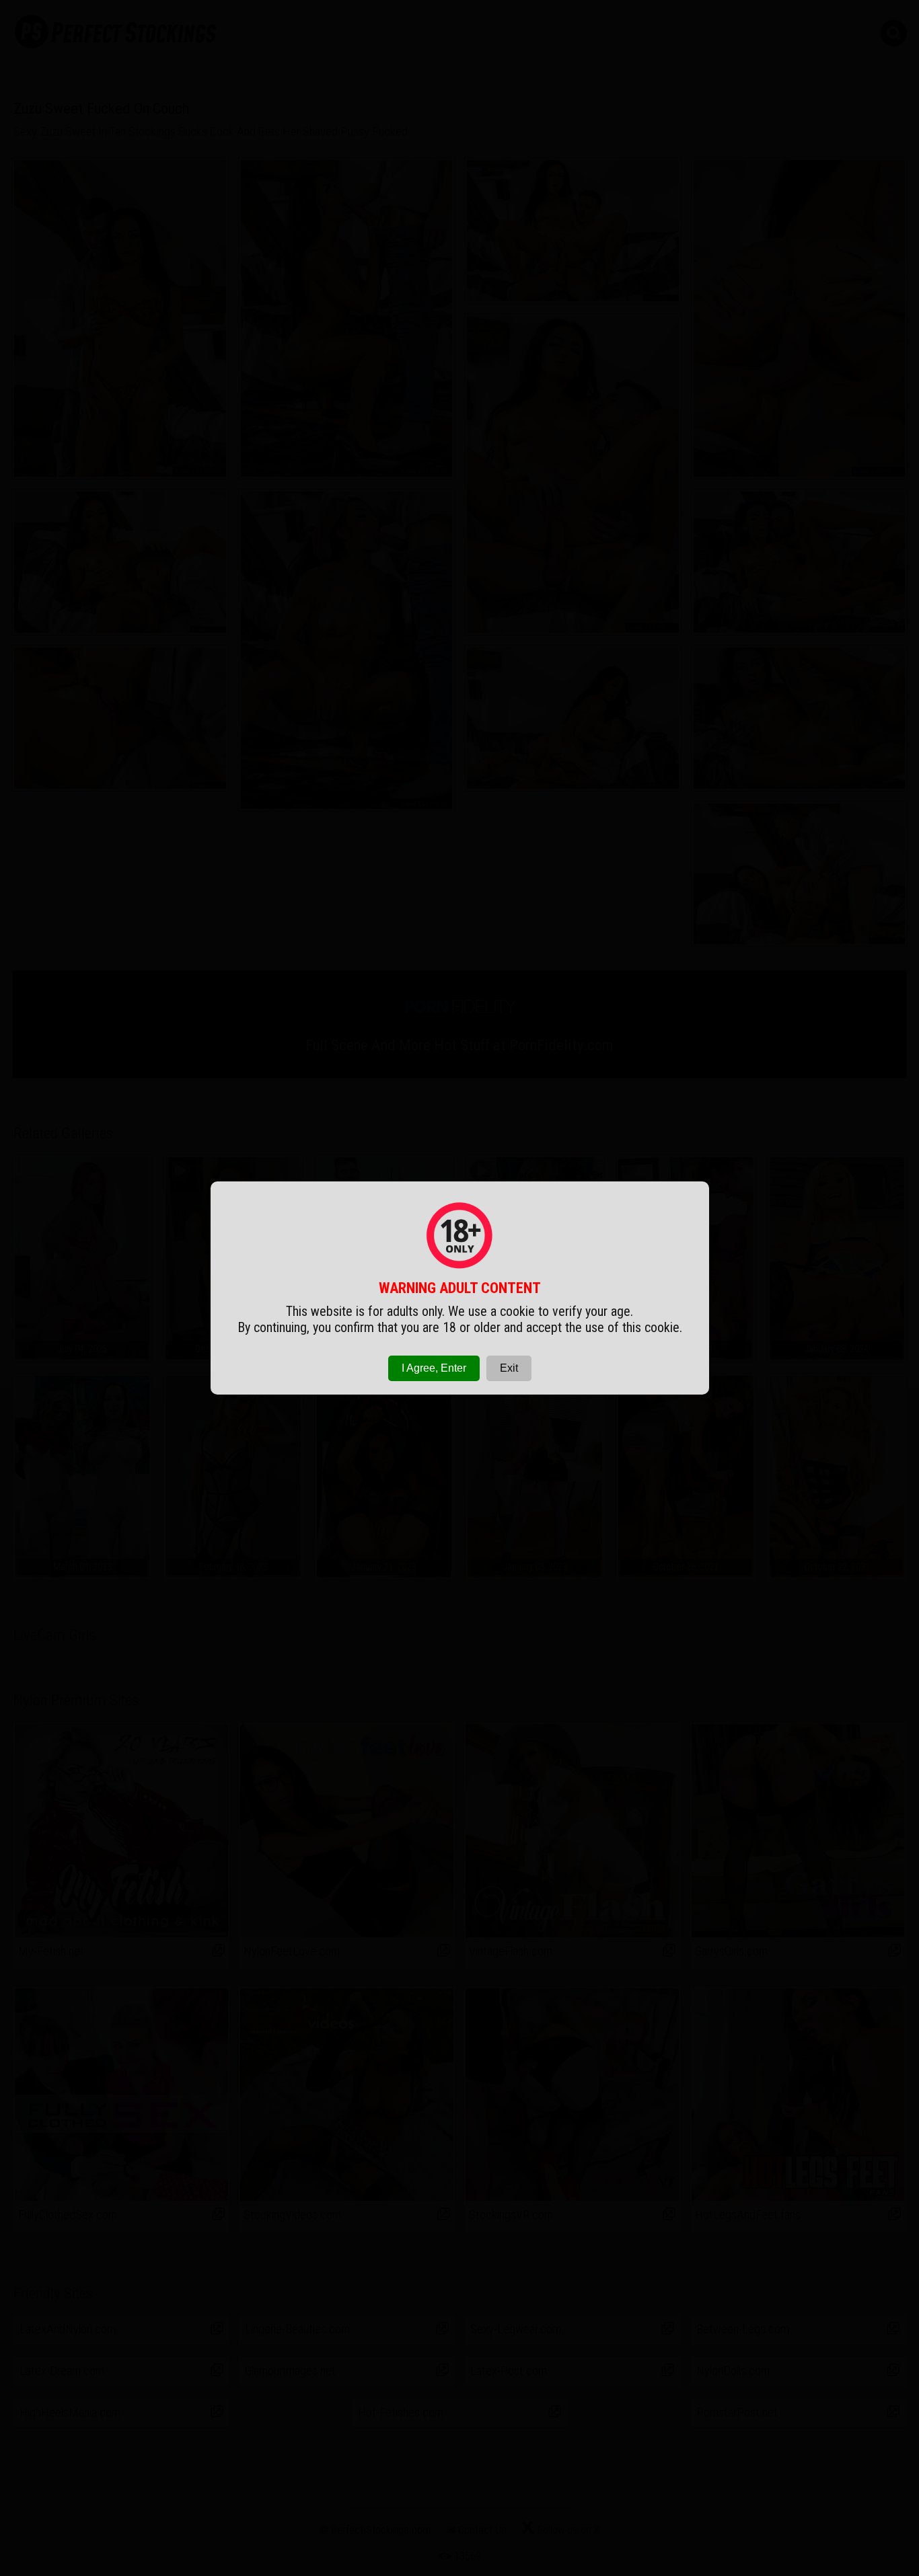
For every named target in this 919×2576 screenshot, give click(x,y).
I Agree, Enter (434, 1368)
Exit (509, 1368)
